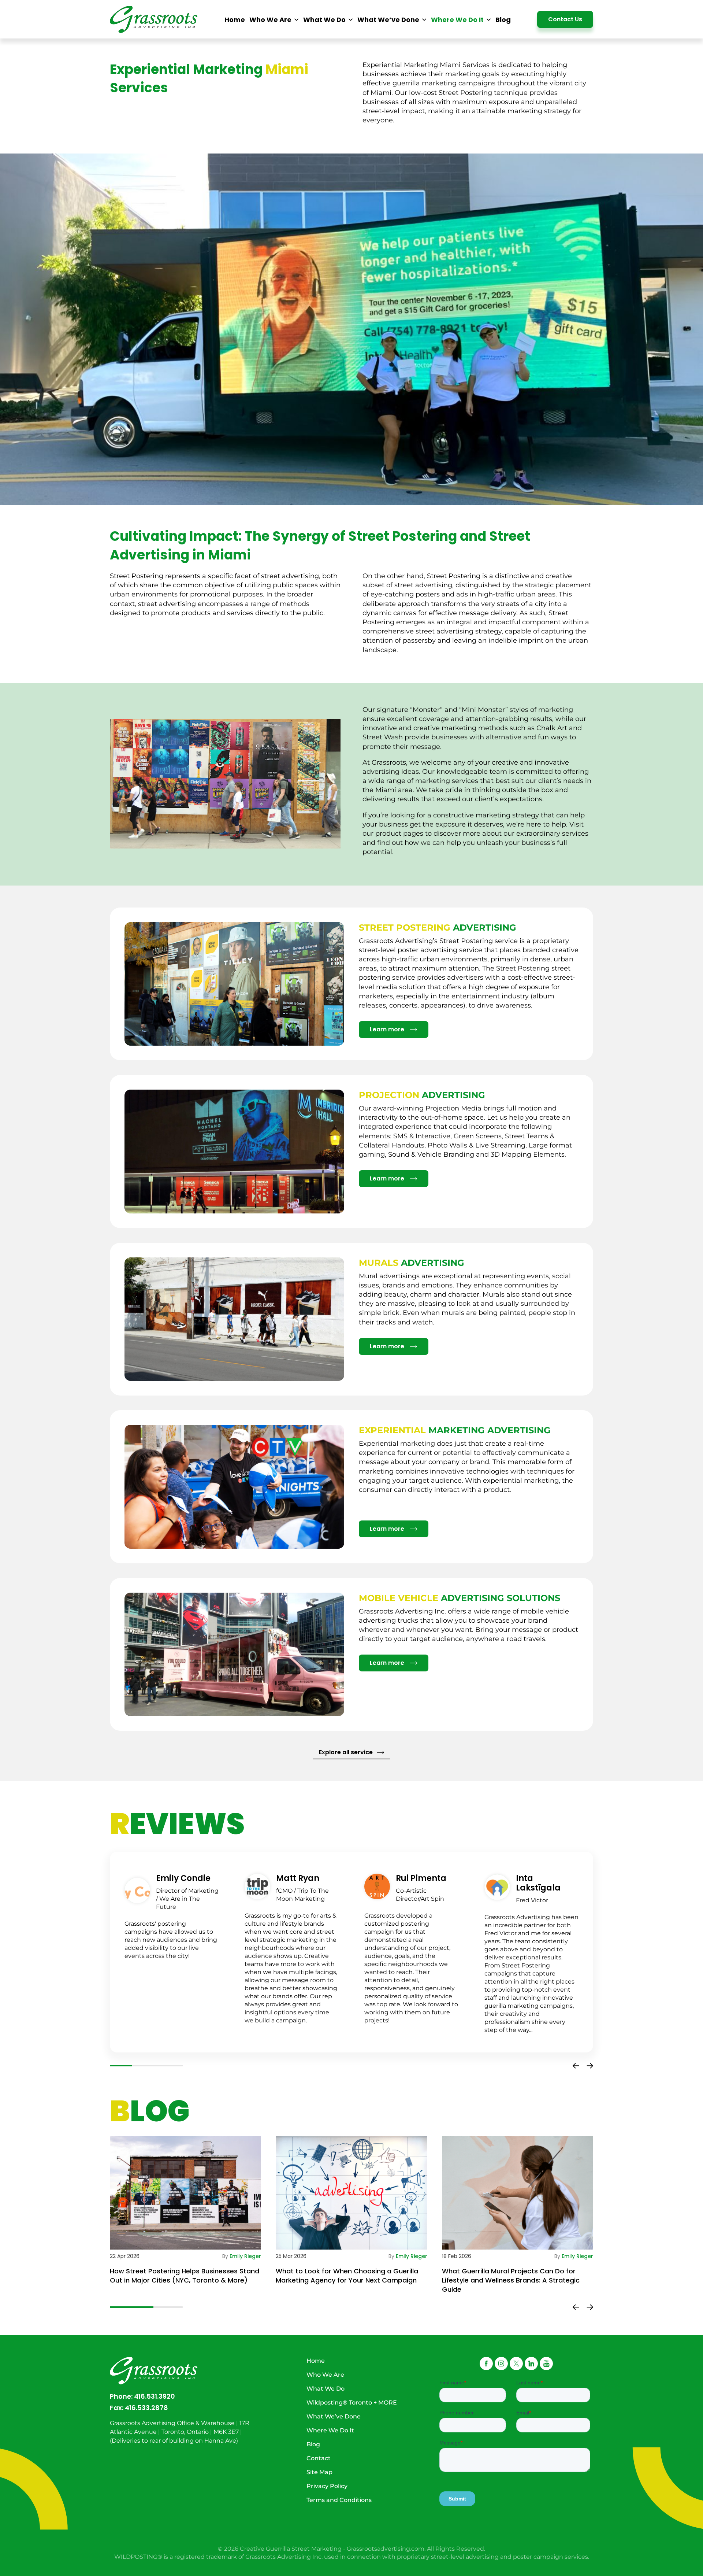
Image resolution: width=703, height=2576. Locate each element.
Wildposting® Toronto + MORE (352, 2403)
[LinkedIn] (531, 2364)
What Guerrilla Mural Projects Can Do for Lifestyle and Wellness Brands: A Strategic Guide (511, 2280)
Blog (313, 2444)
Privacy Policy (327, 2486)
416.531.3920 (155, 2396)
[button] (576, 2066)
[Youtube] (546, 2364)
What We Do (326, 2389)
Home (316, 2361)
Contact (319, 2458)
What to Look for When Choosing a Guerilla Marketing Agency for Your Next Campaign (347, 2276)
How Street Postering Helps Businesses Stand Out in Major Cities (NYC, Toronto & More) (185, 2276)
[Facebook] (486, 2364)
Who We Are (325, 2375)
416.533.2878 (146, 2408)
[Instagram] (501, 2364)
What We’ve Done (334, 2416)
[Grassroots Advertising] (154, 20)
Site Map (319, 2472)
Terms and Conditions (339, 2500)
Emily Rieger (245, 2256)
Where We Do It (330, 2430)
